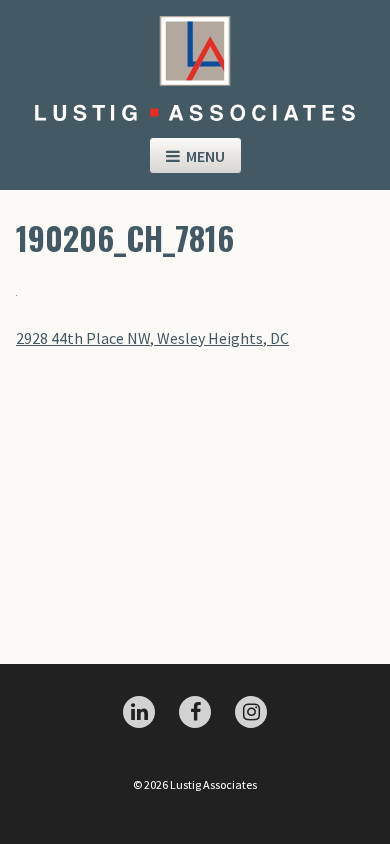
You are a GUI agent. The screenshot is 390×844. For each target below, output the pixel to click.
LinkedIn (139, 712)
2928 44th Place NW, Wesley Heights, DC (152, 338)
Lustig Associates (195, 60)
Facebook (195, 712)
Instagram (251, 712)
